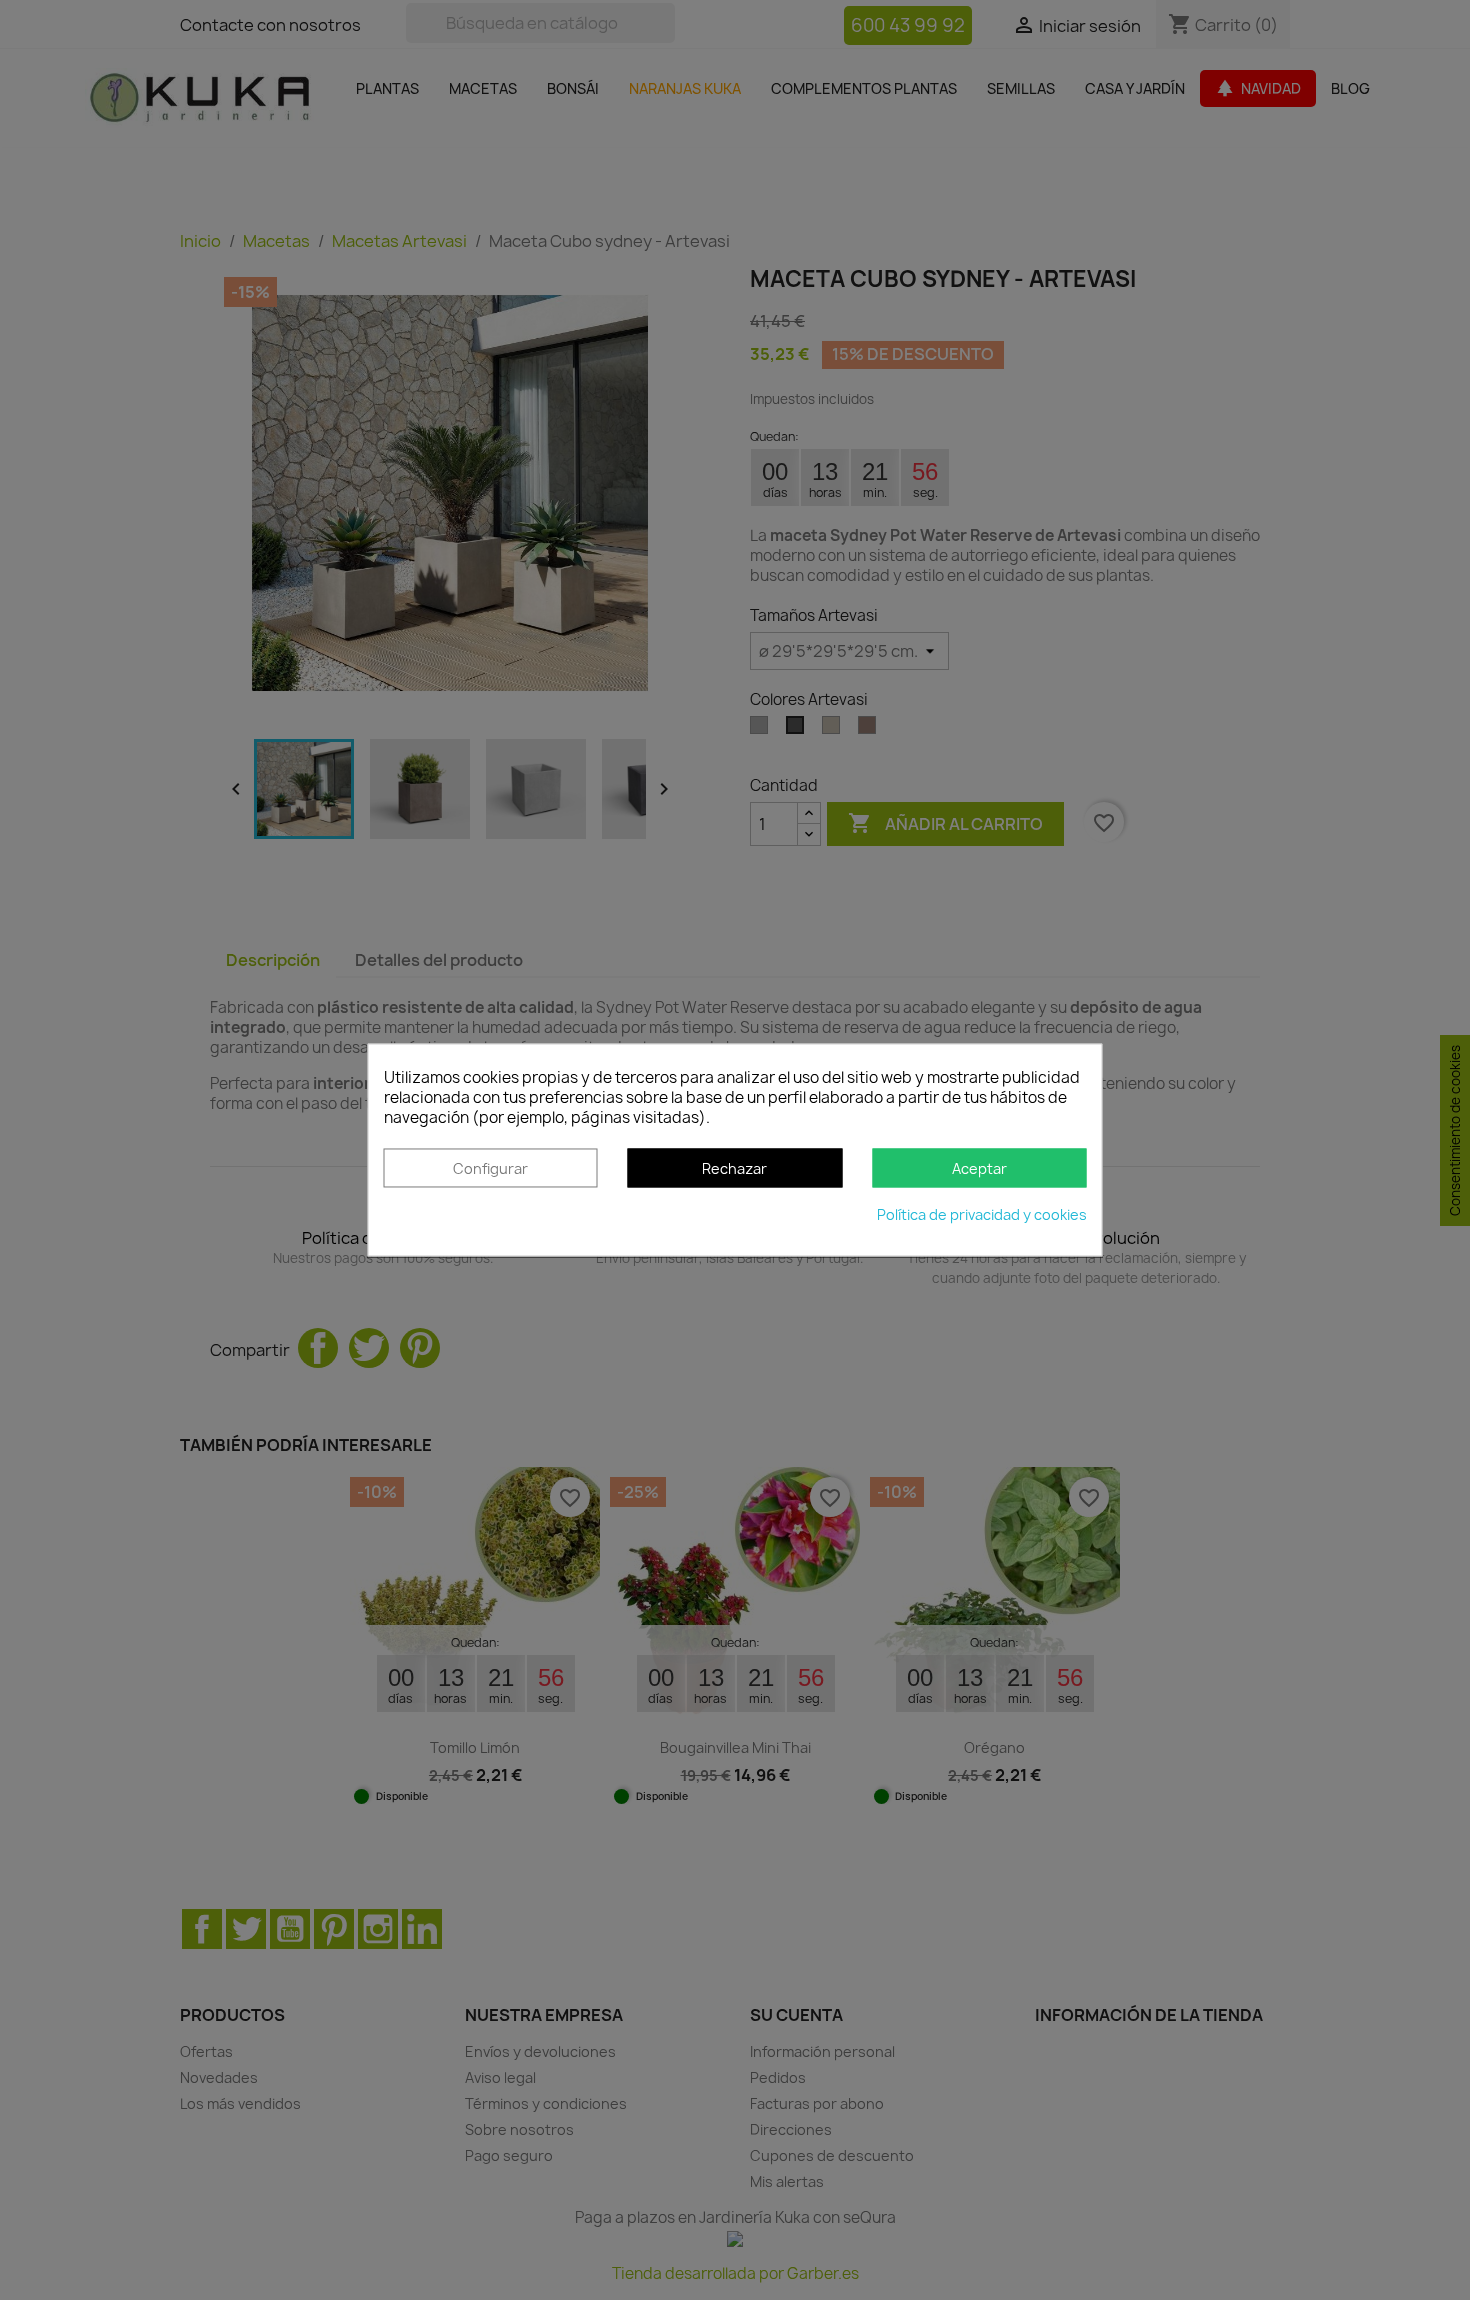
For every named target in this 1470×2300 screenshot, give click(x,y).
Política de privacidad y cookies (982, 1215)
